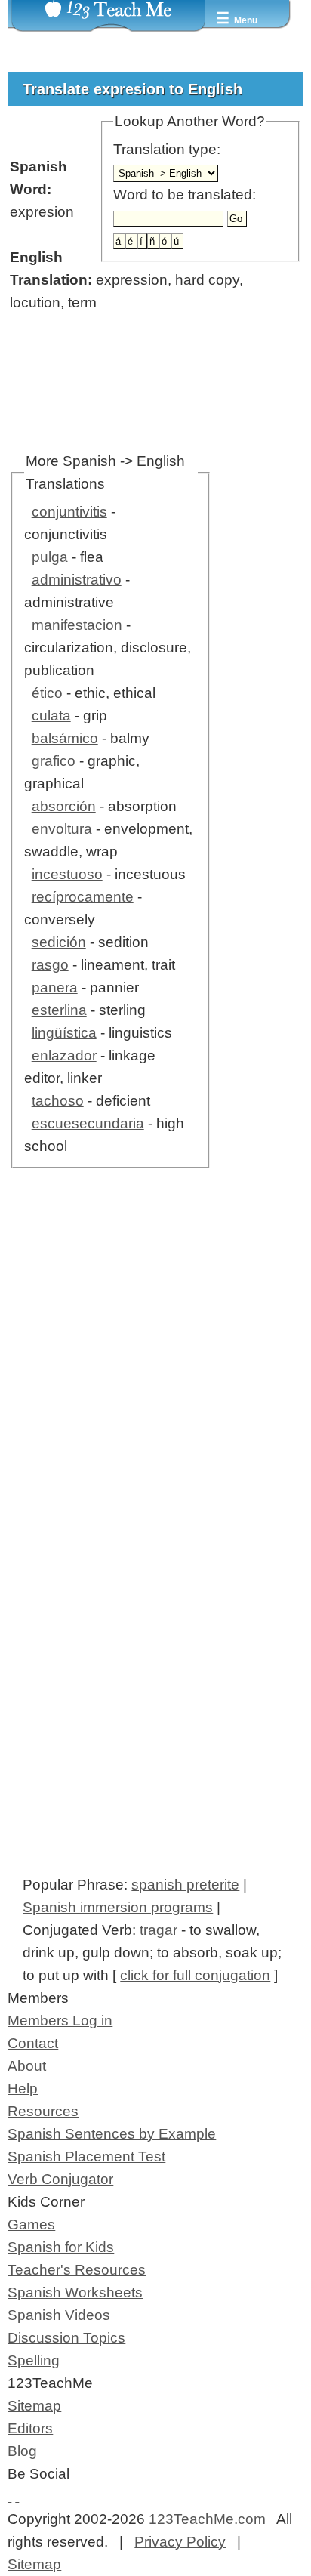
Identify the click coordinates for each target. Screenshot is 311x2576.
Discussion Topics (66, 2338)
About (27, 2066)
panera (55, 987)
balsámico (65, 738)
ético (47, 693)
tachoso (58, 1101)
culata (51, 716)
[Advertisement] (155, 1392)
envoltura (62, 829)
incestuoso (67, 874)
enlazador (64, 1055)
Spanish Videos (59, 2315)
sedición (59, 942)
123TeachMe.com (207, 2519)
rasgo (50, 965)
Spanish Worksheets (75, 2292)
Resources (43, 2111)
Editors (30, 2428)
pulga (50, 557)
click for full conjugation (195, 1975)
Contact (33, 2043)
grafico (54, 761)
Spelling (34, 2360)
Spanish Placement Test (86, 2156)
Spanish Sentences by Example (112, 2134)
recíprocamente (83, 897)
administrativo (77, 580)
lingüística (64, 1033)
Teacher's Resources (77, 2270)
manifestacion (77, 625)
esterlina (59, 1010)
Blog (22, 2451)
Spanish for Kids (61, 2247)
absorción (64, 806)
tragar (159, 1930)
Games (31, 2224)
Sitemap (34, 2406)
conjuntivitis (69, 512)
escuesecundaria (88, 1123)
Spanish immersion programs (118, 1907)
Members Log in (60, 2021)
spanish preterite (185, 1885)
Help (23, 2089)
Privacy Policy (180, 2542)
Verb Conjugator (60, 2179)
